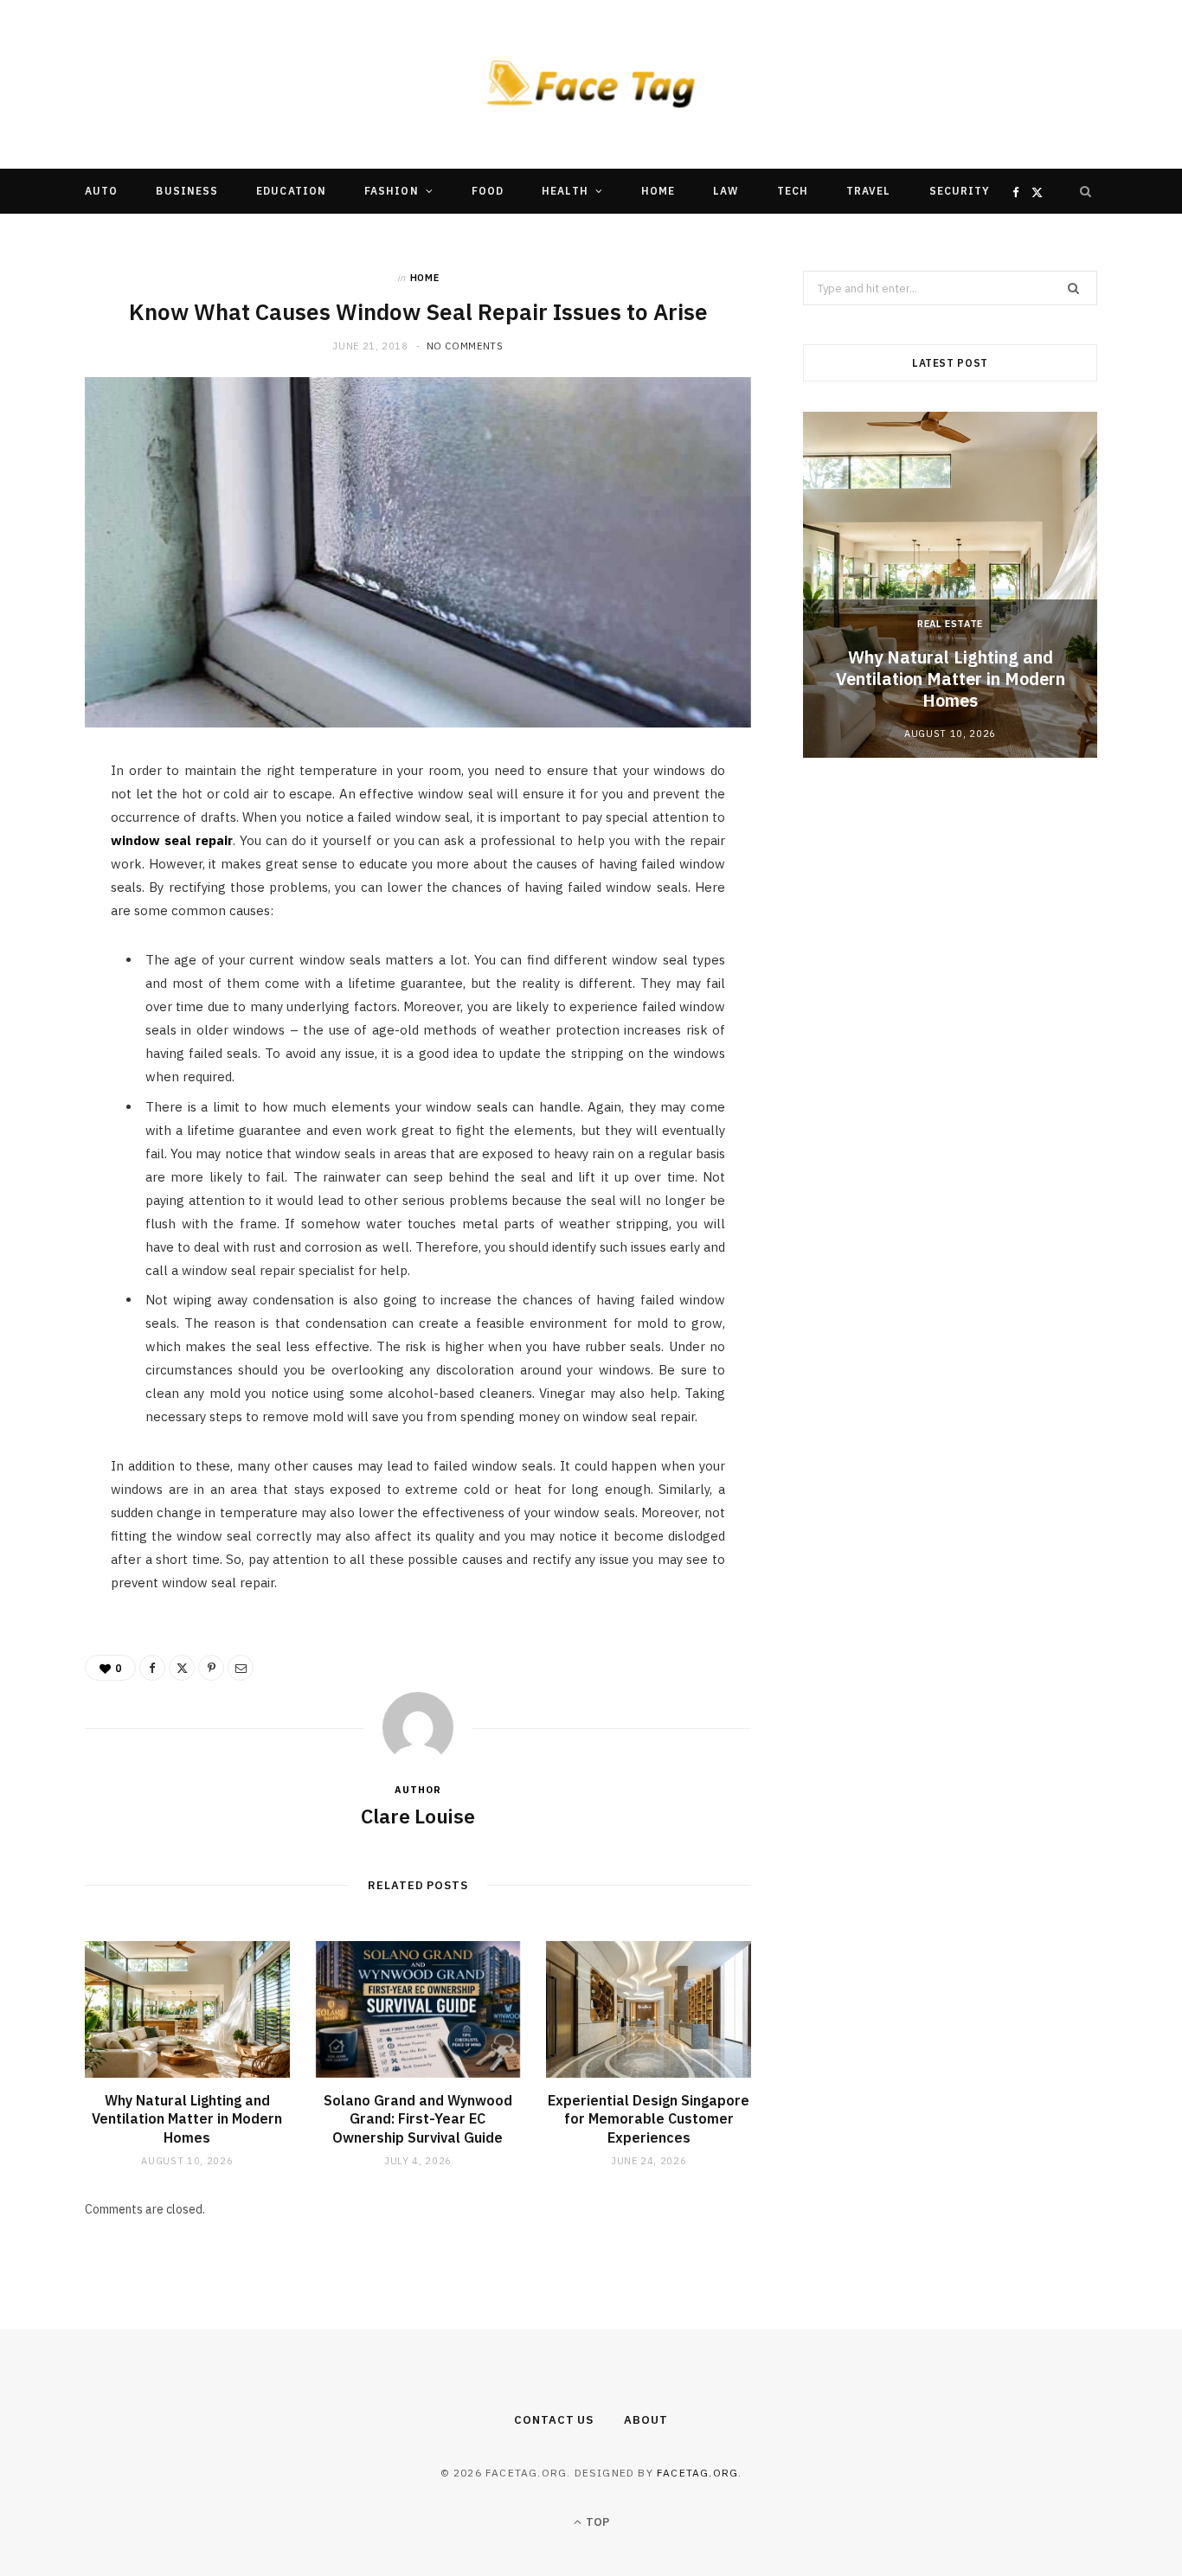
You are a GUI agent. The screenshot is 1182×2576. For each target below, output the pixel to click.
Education (291, 191)
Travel (868, 191)
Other (538, 236)
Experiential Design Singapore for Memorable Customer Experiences (649, 2119)
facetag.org (697, 2473)
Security (960, 191)
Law (726, 191)
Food (488, 191)
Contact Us (554, 2420)
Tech (793, 191)
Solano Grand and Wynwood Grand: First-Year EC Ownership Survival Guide (418, 2119)
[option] (950, 585)
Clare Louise (418, 1816)
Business (187, 191)
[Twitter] (44, 873)
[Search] (1086, 191)
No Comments (465, 346)
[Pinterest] (44, 917)
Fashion (392, 191)
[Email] (44, 961)
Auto (101, 191)
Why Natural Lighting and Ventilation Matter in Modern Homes (187, 2119)
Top (596, 2522)
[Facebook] (44, 829)
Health (565, 191)
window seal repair (172, 840)
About (646, 2420)
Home (658, 191)
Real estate (950, 624)
